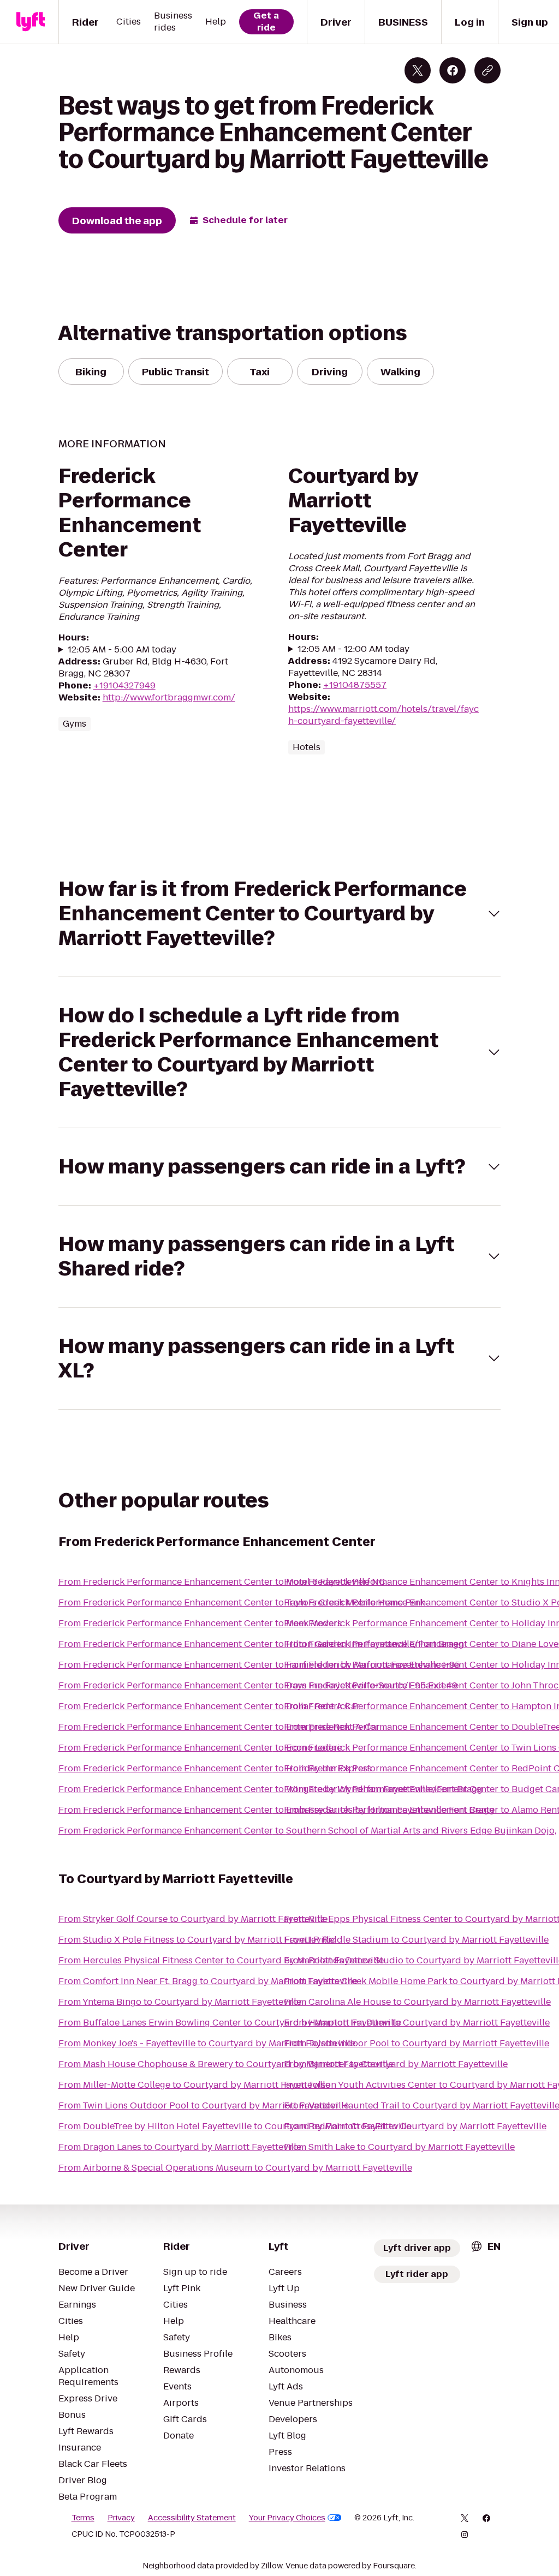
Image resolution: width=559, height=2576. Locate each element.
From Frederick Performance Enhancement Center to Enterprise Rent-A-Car (219, 1727)
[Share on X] (418, 70)
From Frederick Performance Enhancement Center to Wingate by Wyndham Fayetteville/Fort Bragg (270, 1789)
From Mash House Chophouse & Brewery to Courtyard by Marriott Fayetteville (226, 2064)
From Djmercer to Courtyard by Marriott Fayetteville (396, 2064)
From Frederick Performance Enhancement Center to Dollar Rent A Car (209, 1706)
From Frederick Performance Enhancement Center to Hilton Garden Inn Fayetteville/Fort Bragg (261, 1644)
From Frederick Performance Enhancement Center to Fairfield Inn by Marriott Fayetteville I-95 (259, 1665)
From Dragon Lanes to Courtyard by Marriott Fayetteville (180, 2147)
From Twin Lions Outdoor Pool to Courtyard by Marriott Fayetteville (204, 2105)
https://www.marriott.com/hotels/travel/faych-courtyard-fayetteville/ (383, 715)
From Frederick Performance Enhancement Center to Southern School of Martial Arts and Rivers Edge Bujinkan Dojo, (307, 1831)
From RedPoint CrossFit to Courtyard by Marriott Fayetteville (415, 2126)
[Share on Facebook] (453, 70)
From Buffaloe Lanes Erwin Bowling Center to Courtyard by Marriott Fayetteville (230, 2023)
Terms (83, 2518)
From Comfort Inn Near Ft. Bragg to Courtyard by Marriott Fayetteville (208, 1981)
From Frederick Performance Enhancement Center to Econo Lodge (200, 1748)
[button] (280, 913)
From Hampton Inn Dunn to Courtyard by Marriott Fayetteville (417, 2023)
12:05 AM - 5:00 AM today (122, 650)
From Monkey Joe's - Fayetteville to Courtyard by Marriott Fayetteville (207, 2043)
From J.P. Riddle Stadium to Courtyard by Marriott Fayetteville (416, 1940)
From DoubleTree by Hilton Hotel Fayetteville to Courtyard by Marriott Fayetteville (235, 2126)
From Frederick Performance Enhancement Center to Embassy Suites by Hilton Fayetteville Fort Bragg (276, 1810)
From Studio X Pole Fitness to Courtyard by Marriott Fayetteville (196, 1940)
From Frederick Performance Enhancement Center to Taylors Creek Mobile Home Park (242, 1602)
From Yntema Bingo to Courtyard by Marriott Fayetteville (180, 2002)
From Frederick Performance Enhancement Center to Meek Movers (200, 1623)
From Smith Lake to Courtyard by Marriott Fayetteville (399, 2147)
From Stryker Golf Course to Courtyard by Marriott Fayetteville (193, 1919)
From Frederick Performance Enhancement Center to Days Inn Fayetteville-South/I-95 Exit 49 (258, 1685)
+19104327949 (124, 685)
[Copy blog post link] (487, 70)
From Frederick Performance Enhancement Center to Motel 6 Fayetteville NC (222, 1582)
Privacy (121, 2518)
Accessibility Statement (192, 2518)
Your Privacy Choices (287, 2518)
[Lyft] (31, 22)
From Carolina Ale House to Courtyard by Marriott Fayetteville (417, 2002)
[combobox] (485, 2246)
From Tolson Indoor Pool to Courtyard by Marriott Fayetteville (417, 2043)
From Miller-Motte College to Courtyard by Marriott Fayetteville (194, 2085)
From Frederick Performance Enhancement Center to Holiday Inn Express (215, 1768)
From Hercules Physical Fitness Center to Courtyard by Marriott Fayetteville (221, 1960)
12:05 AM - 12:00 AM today (353, 649)
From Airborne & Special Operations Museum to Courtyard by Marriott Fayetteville (235, 2168)
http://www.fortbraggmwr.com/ (169, 697)
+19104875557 (355, 685)
